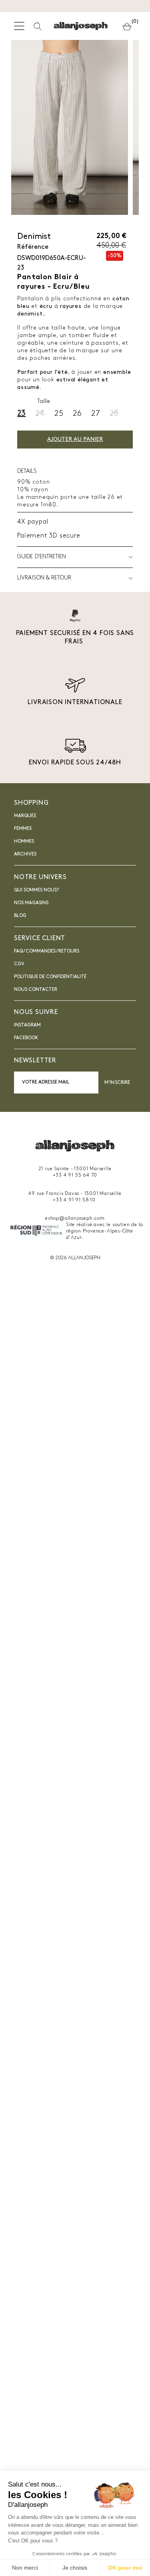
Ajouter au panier (75, 440)
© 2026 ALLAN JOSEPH (75, 1258)
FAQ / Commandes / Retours (47, 951)
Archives (25, 854)
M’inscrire (117, 1083)
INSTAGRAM (27, 1025)
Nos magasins (31, 903)
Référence (33, 247)
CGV (19, 964)
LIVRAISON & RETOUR (44, 578)
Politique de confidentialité (50, 977)
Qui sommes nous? (36, 890)
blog (20, 916)
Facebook (26, 1038)
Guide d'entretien (42, 557)
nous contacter (36, 990)
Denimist (34, 237)
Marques (25, 816)
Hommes (24, 841)
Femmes (23, 829)
